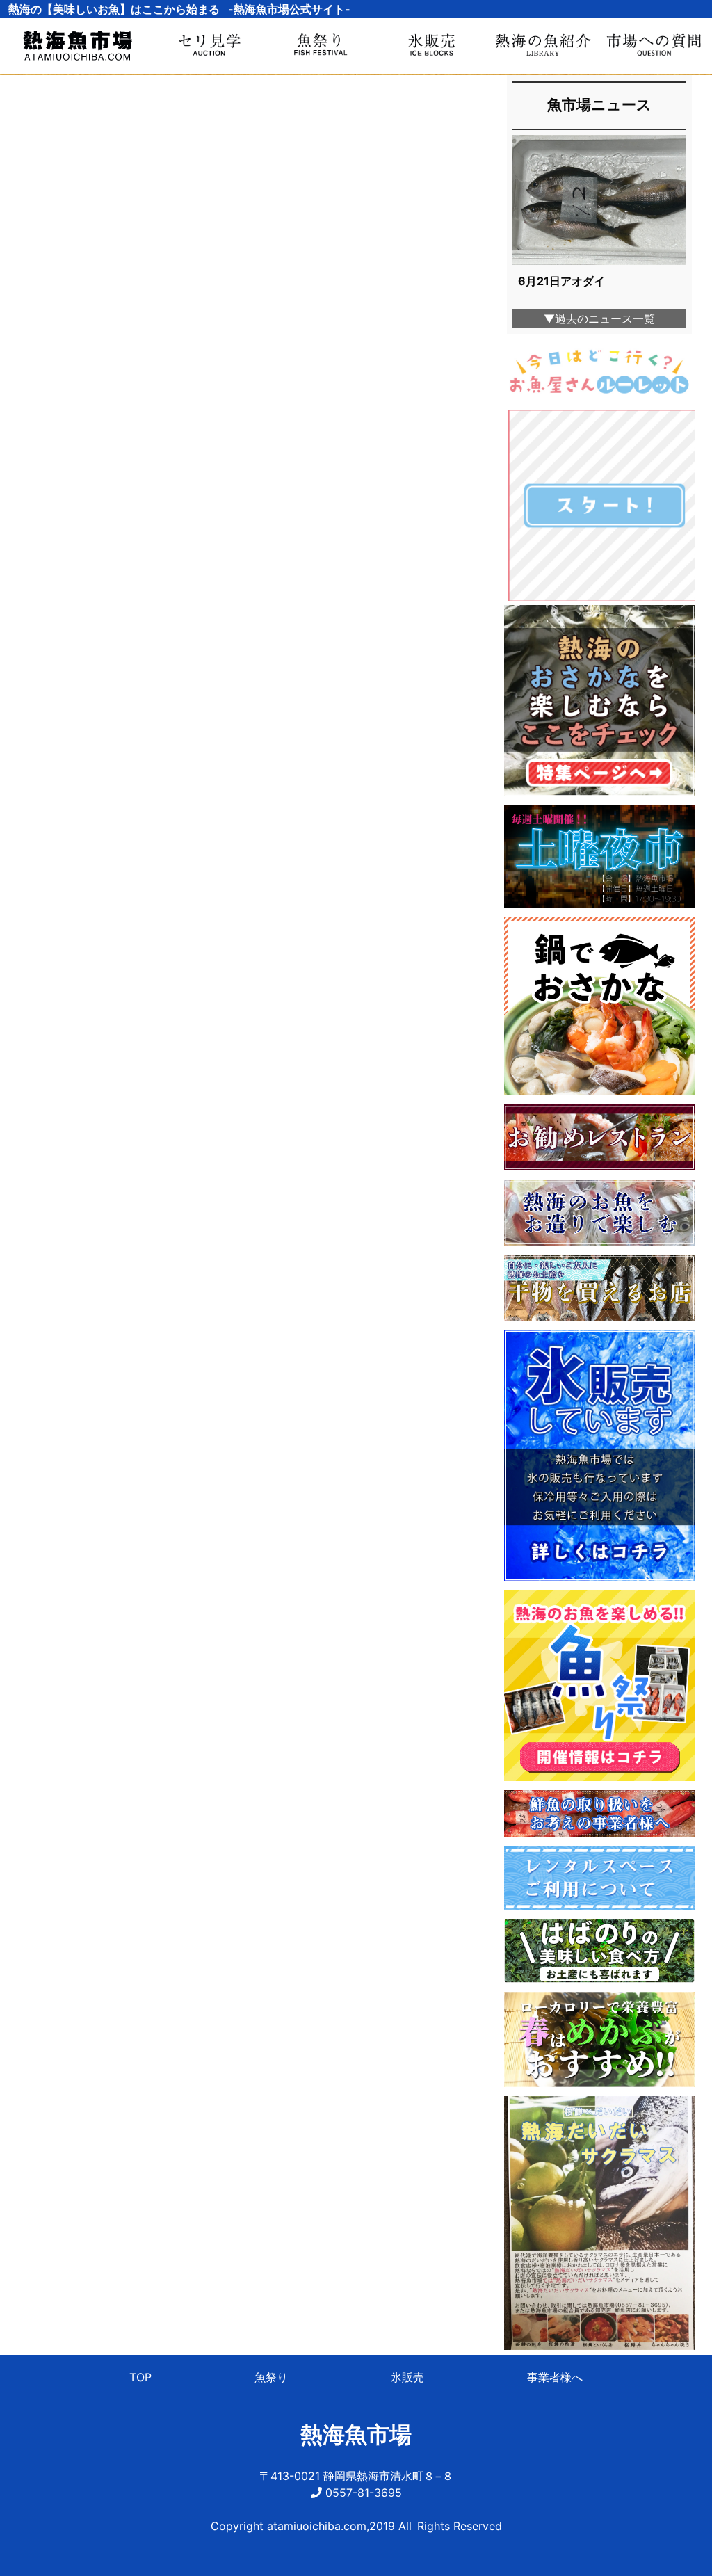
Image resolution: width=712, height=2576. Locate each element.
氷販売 (407, 2377)
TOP (140, 2377)
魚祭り (271, 2377)
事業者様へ (555, 2377)
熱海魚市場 (356, 2434)
